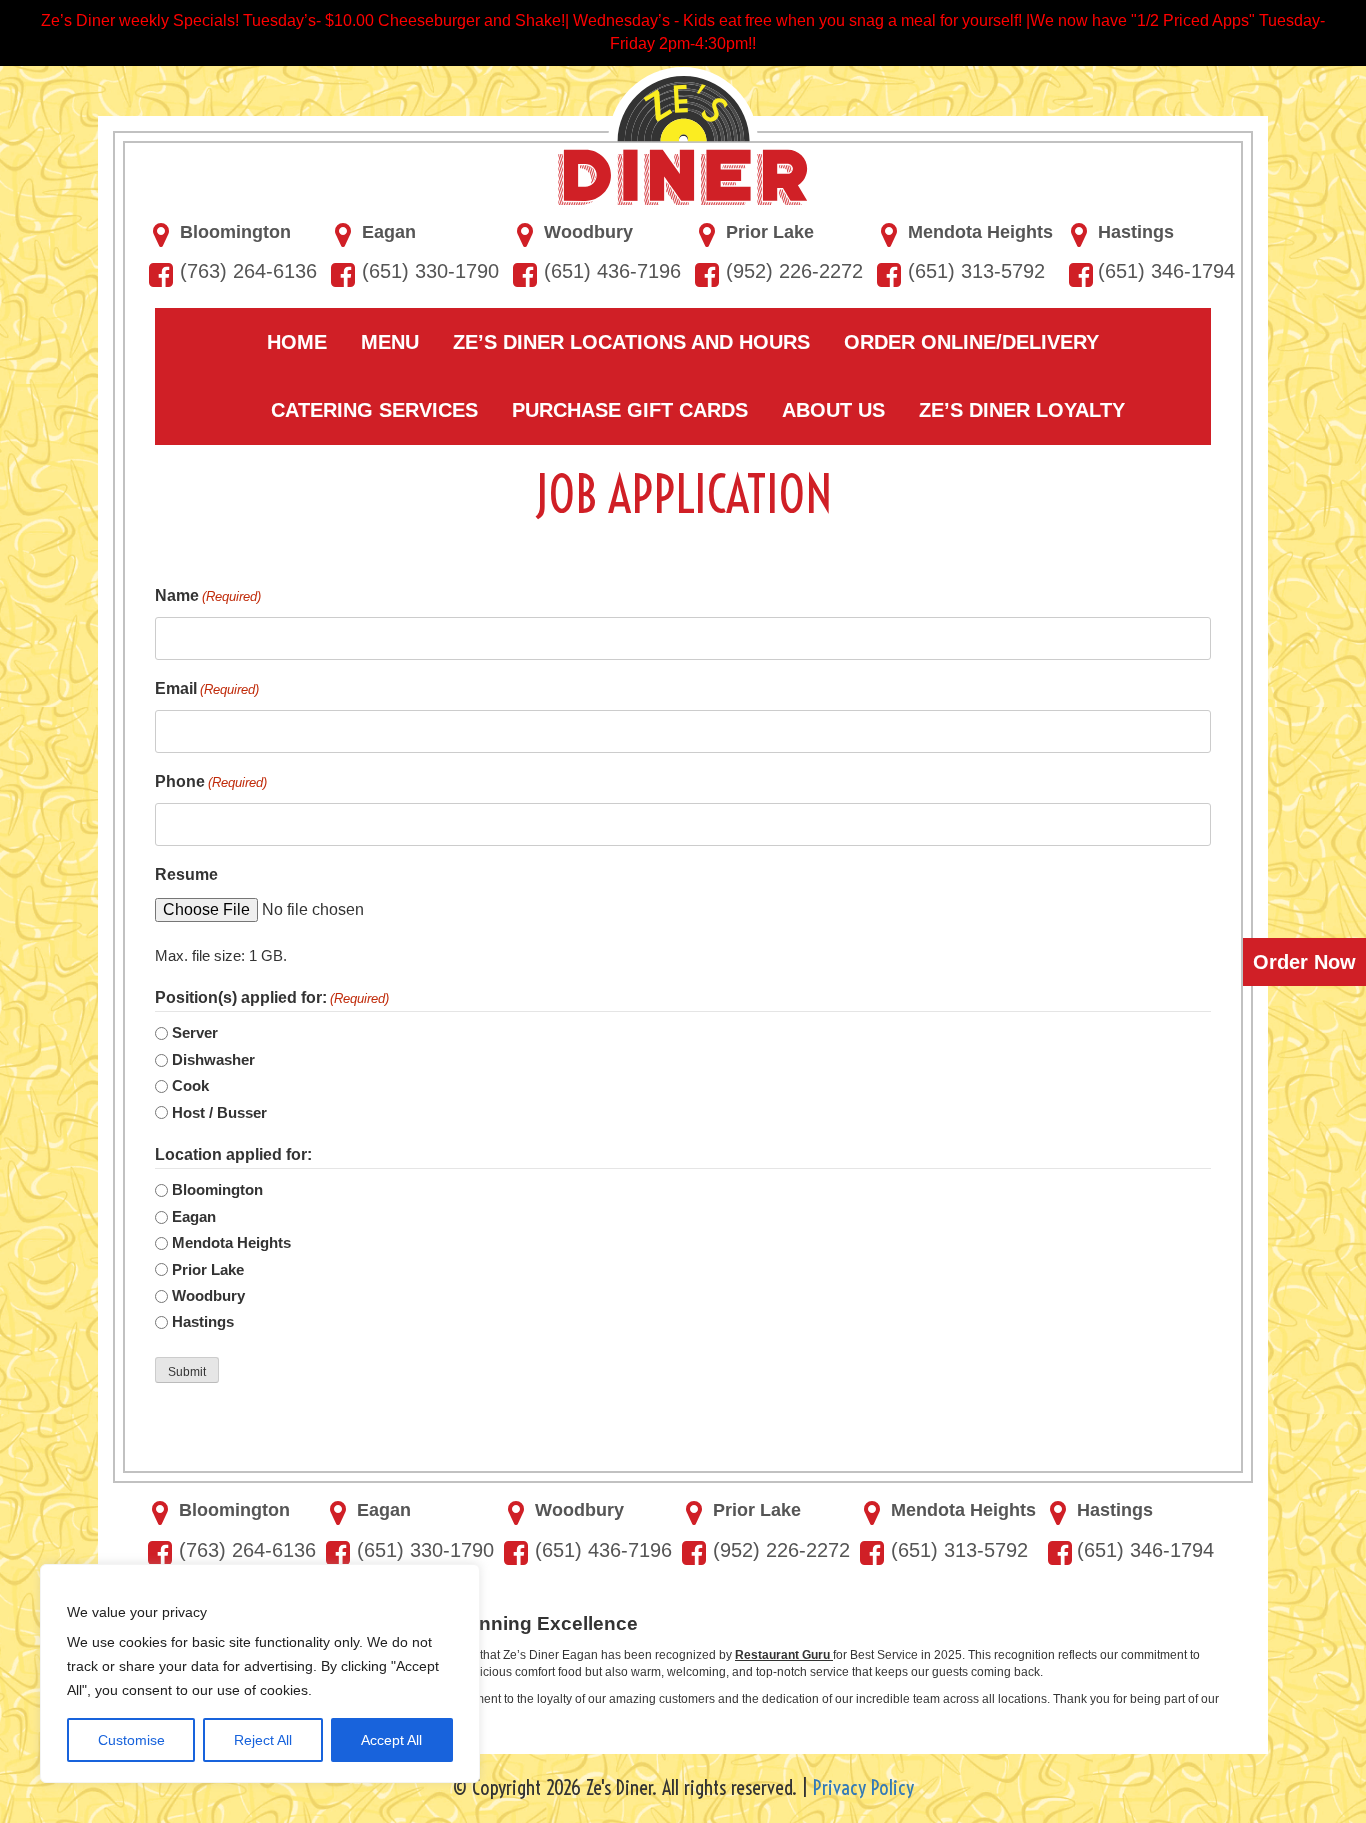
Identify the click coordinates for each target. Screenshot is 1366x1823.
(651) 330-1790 (430, 271)
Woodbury (588, 232)
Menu (390, 342)
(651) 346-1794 (1166, 271)
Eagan (389, 232)
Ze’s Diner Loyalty (1022, 410)
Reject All (263, 1740)
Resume (186, 874)
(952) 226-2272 (794, 271)
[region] (260, 1673)
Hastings (1136, 232)
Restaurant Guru (784, 1655)
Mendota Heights (980, 232)
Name (208, 595)
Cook (190, 1085)
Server (195, 1032)
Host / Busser (219, 1112)
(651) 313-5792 (976, 271)
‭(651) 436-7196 (612, 271)
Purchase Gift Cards (630, 410)
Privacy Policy (863, 1787)
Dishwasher (213, 1059)
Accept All (391, 1740)
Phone (211, 781)
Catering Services (374, 410)
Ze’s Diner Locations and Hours (631, 342)
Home (297, 342)
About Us (833, 410)
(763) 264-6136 (248, 271)
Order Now (1304, 962)
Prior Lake (770, 232)
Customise (131, 1740)
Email (207, 688)
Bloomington (235, 232)
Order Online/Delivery (971, 342)
